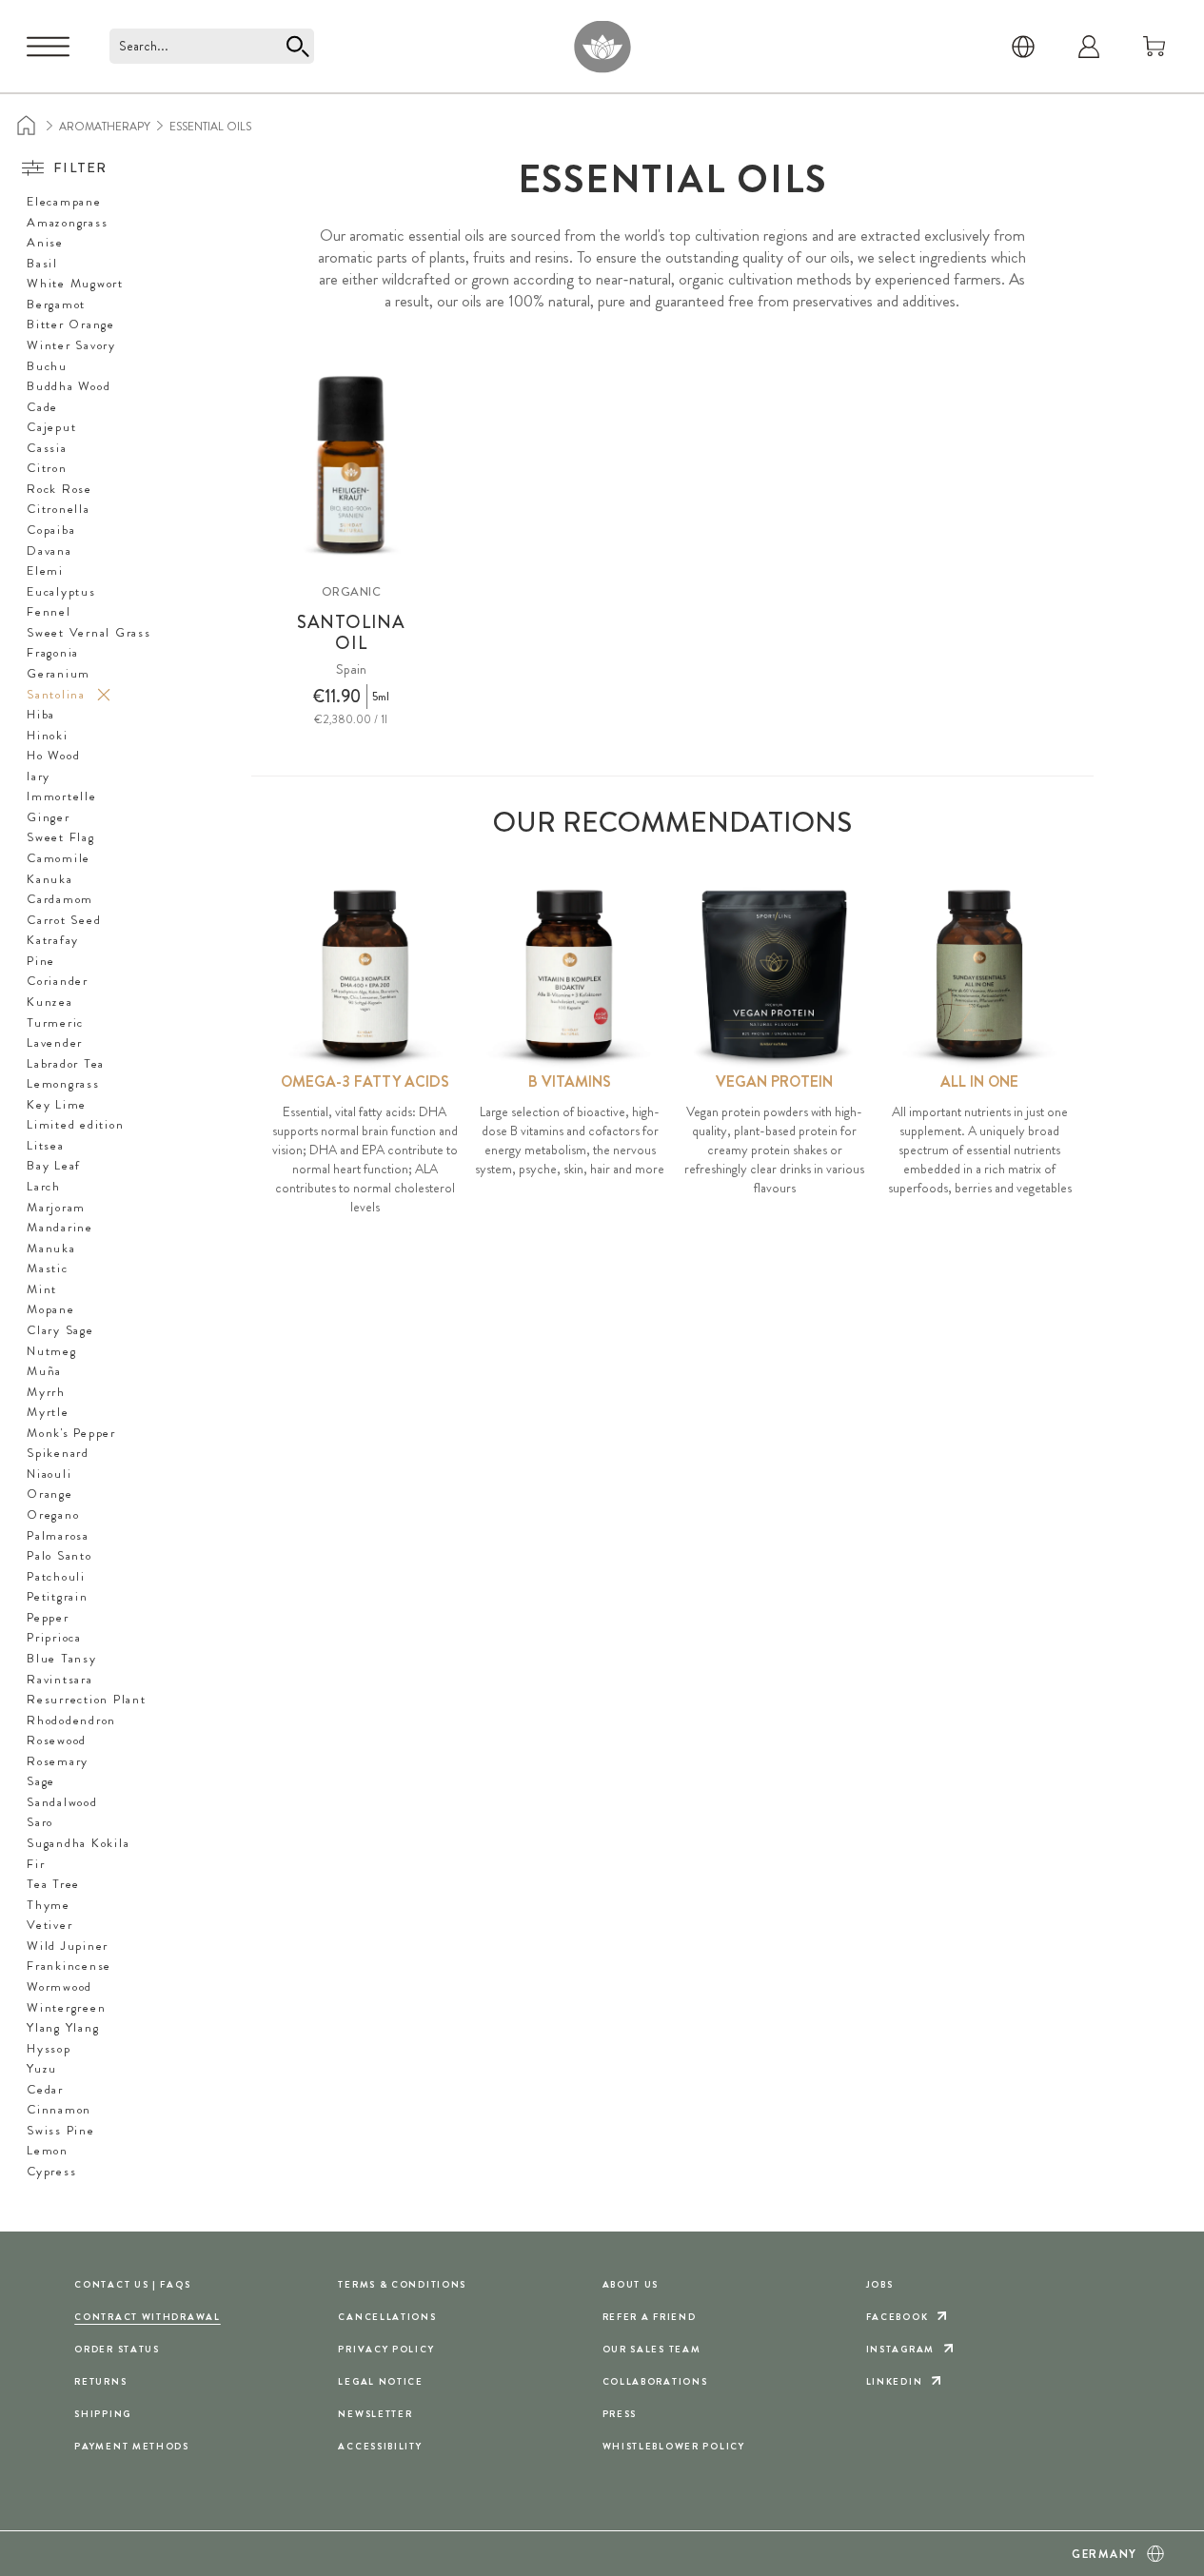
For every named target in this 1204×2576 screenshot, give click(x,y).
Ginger (49, 817)
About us (631, 2284)
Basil (42, 264)
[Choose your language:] (1023, 47)
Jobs (880, 2284)
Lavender (55, 1043)
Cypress (51, 2172)
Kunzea (50, 1002)
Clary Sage (60, 1330)
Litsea (46, 1146)
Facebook (898, 2317)
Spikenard (58, 1453)
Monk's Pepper (71, 1433)
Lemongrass (63, 1084)
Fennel (49, 612)
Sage (41, 1781)
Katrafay (53, 940)
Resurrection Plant (87, 1700)
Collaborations (655, 2381)
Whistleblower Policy (674, 2446)
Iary (39, 777)
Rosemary (58, 1761)
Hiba (41, 715)
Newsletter (375, 2414)
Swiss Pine (61, 2131)
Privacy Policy (386, 2349)
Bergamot (56, 305)
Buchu (47, 366)
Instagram (900, 2349)
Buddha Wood (69, 386)
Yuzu (42, 2069)
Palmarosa (58, 1536)
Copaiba (51, 530)
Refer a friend (650, 2317)
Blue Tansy (62, 1659)
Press (620, 2414)
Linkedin (895, 2381)
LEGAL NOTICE (381, 2381)
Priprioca (54, 1638)
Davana (49, 551)
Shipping (103, 2414)
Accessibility (380, 2446)
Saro (40, 1822)
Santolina (56, 695)
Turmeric (55, 1023)
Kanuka (50, 879)
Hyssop (49, 2049)
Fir (36, 1864)
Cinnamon (59, 2110)
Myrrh (46, 1392)
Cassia (47, 448)
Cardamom (60, 899)
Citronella (59, 509)
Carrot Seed (64, 920)
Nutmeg (52, 1351)
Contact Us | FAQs (132, 2284)
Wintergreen (66, 2008)
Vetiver (49, 1925)
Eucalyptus (61, 592)
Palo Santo (59, 1556)
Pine (41, 961)
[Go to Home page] (602, 46)
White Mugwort (75, 284)
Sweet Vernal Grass (89, 633)
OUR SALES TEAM (652, 2349)
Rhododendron (71, 1721)
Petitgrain (58, 1597)
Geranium (59, 674)
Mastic (48, 1268)
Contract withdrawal (148, 2317)
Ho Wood (53, 756)
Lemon (48, 2151)
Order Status (117, 2349)
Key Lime (57, 1105)
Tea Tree (53, 1884)
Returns (100, 2381)
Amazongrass (67, 223)
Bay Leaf (54, 1166)
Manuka (51, 1249)
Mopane (51, 1309)
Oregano (53, 1515)
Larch (44, 1187)
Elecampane (64, 202)
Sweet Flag (61, 837)
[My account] (1089, 47)
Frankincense (69, 1966)
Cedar (45, 2090)
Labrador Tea (66, 1064)
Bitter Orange (71, 324)
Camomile (59, 858)
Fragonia (53, 653)
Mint (42, 1289)
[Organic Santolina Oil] (351, 464)
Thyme (49, 1905)
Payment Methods (132, 2446)
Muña (44, 1371)
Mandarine (60, 1228)
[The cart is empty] (1155, 47)
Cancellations (387, 2317)
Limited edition (75, 1125)
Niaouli (49, 1474)
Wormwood (59, 1987)
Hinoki (48, 736)
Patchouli (56, 1577)
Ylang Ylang (63, 2028)
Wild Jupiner (68, 1946)
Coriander (58, 981)
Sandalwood (62, 1802)
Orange (50, 1494)
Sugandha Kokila (78, 1843)
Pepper (48, 1618)
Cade (42, 407)
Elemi (45, 571)
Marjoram (56, 1208)
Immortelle (62, 796)
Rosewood (57, 1740)
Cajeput (51, 427)
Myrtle (48, 1412)
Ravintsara (60, 1680)
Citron (47, 468)
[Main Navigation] (48, 47)
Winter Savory (71, 345)
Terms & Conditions (402, 2284)
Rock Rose (59, 489)
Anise (45, 243)
